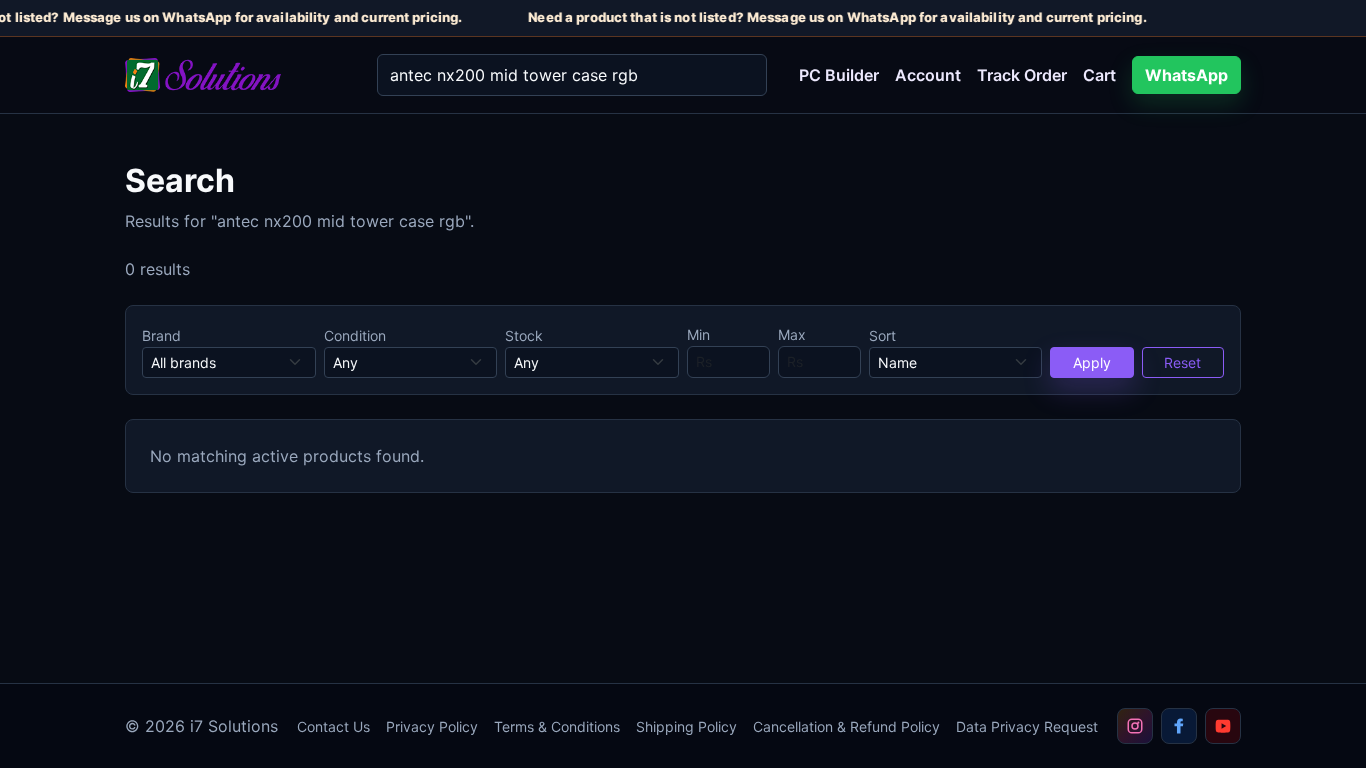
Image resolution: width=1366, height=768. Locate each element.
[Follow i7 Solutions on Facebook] (1179, 726)
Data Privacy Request (1027, 726)
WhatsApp (1186, 75)
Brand (161, 335)
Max (792, 334)
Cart (1099, 75)
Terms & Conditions (557, 726)
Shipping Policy (686, 726)
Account (928, 75)
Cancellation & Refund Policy (846, 726)
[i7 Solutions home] (235, 75)
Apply (1092, 362)
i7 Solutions (234, 726)
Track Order (1022, 75)
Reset (1182, 362)
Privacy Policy (432, 726)
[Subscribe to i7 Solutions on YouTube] (1223, 726)
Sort (882, 335)
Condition (355, 335)
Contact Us (333, 726)
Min (698, 334)
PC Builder (839, 75)
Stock (524, 335)
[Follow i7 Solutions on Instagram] (1135, 726)
